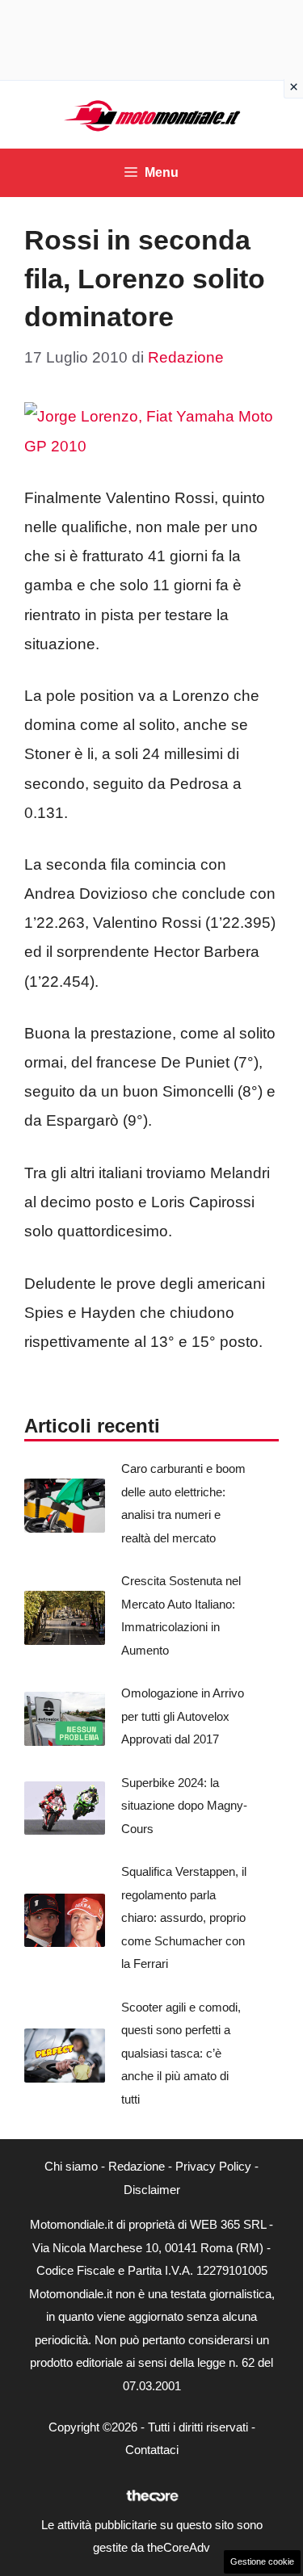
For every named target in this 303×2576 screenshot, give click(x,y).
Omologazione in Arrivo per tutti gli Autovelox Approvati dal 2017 (183, 1716)
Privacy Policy (213, 2166)
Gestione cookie (262, 2561)
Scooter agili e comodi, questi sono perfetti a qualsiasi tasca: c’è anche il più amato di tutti (181, 2053)
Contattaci (152, 2450)
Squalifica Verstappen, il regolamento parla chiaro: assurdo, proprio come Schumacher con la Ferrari (184, 1917)
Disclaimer (152, 2190)
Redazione (137, 2166)
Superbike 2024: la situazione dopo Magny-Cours (184, 1806)
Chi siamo (71, 2166)
